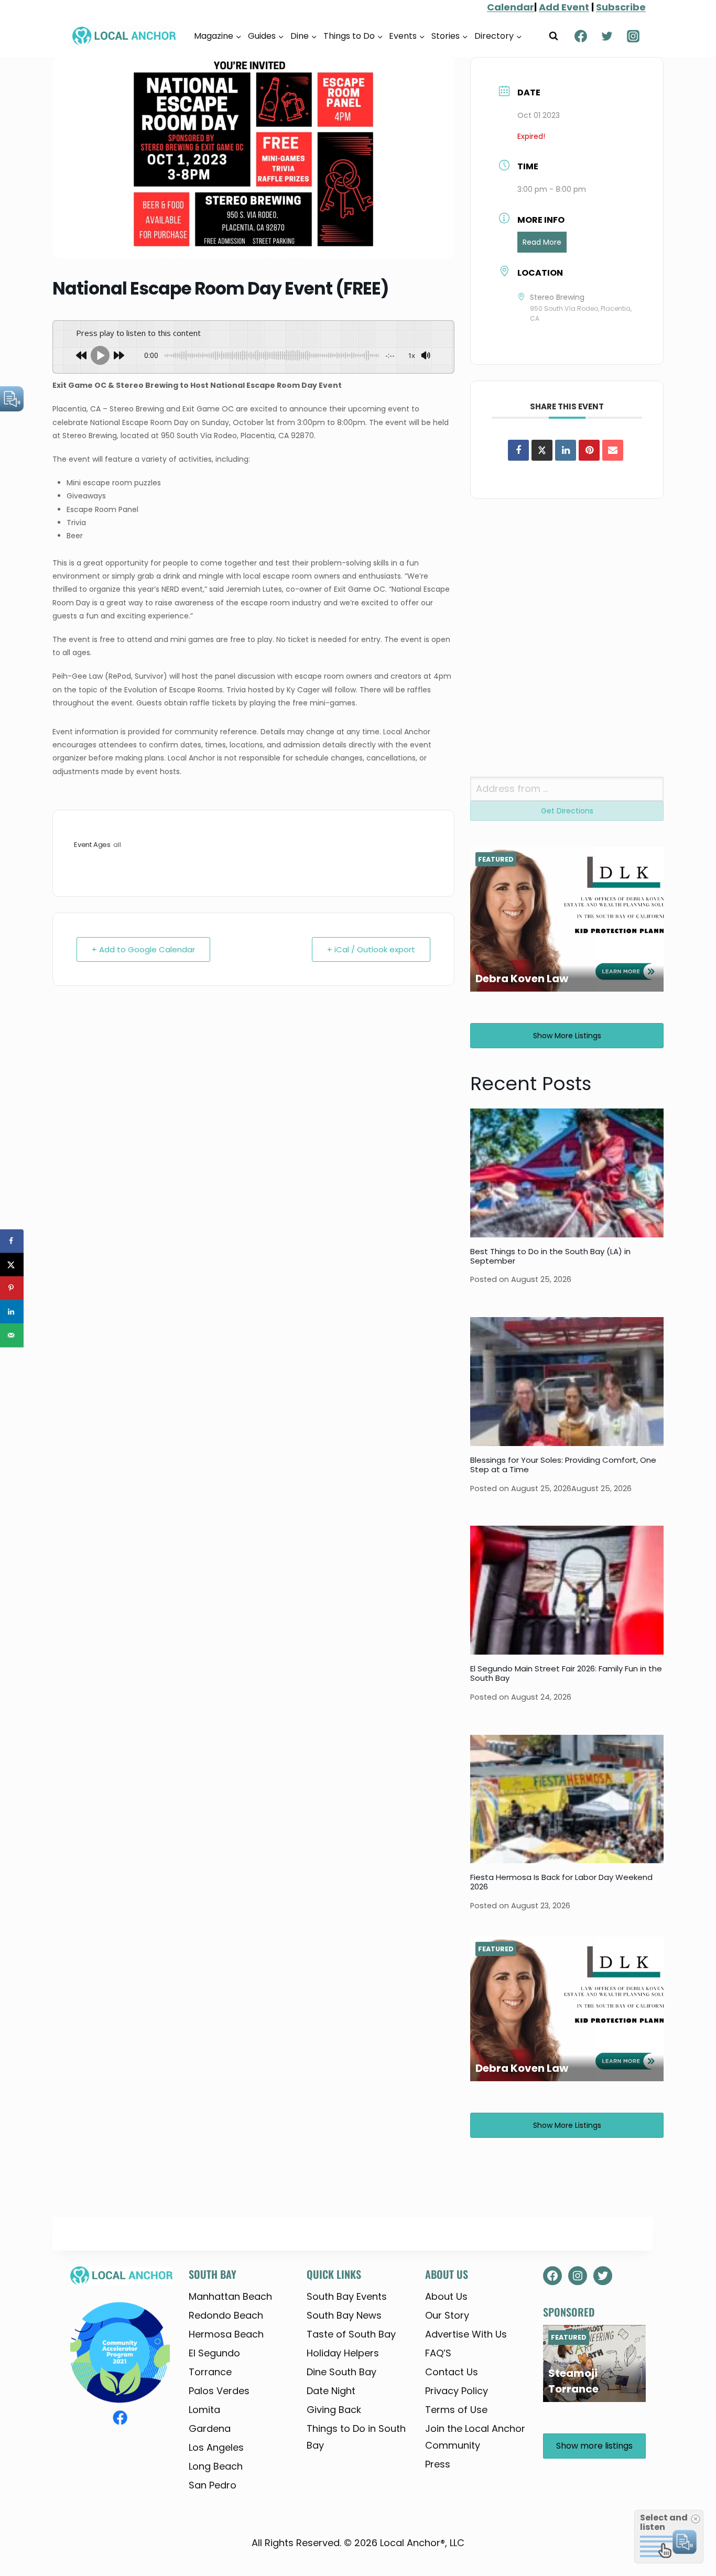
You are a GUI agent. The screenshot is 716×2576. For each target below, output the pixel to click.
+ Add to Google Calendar (143, 949)
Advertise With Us (466, 2334)
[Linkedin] (566, 450)
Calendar (511, 7)
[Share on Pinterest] (589, 450)
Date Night (331, 2391)
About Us (446, 2296)
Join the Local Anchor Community (475, 2437)
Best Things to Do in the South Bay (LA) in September (550, 1256)
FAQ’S (438, 2353)
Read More (542, 242)
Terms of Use (456, 2410)
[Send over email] (12, 1335)
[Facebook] (581, 36)
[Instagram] (633, 36)
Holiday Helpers (343, 2353)
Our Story (447, 2315)
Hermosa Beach (226, 2334)
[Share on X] (12, 1264)
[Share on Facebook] (518, 450)
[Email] (613, 450)
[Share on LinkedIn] (12, 1312)
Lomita (204, 2410)
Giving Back (334, 2410)
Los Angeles (216, 2447)
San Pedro (213, 2485)
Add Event (564, 7)
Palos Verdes (219, 2391)
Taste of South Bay (351, 2334)
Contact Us (452, 2372)
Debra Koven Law (522, 979)
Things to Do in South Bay (356, 2437)
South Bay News (344, 2315)
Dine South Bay (341, 2372)
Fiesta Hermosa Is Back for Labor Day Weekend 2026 (561, 1882)
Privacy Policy (457, 2391)
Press (438, 2464)
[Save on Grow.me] (12, 1359)
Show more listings (567, 1036)
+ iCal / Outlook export (371, 949)
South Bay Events (347, 2296)
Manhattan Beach (230, 2296)
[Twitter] (607, 36)
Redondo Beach (226, 2315)
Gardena (210, 2428)
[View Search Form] (554, 36)
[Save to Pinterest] (12, 1288)
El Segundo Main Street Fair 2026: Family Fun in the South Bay (566, 1673)
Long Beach (216, 2466)
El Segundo (214, 2353)
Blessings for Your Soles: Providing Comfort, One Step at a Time (563, 1465)
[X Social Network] (542, 450)
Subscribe (621, 7)
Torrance (210, 2372)
